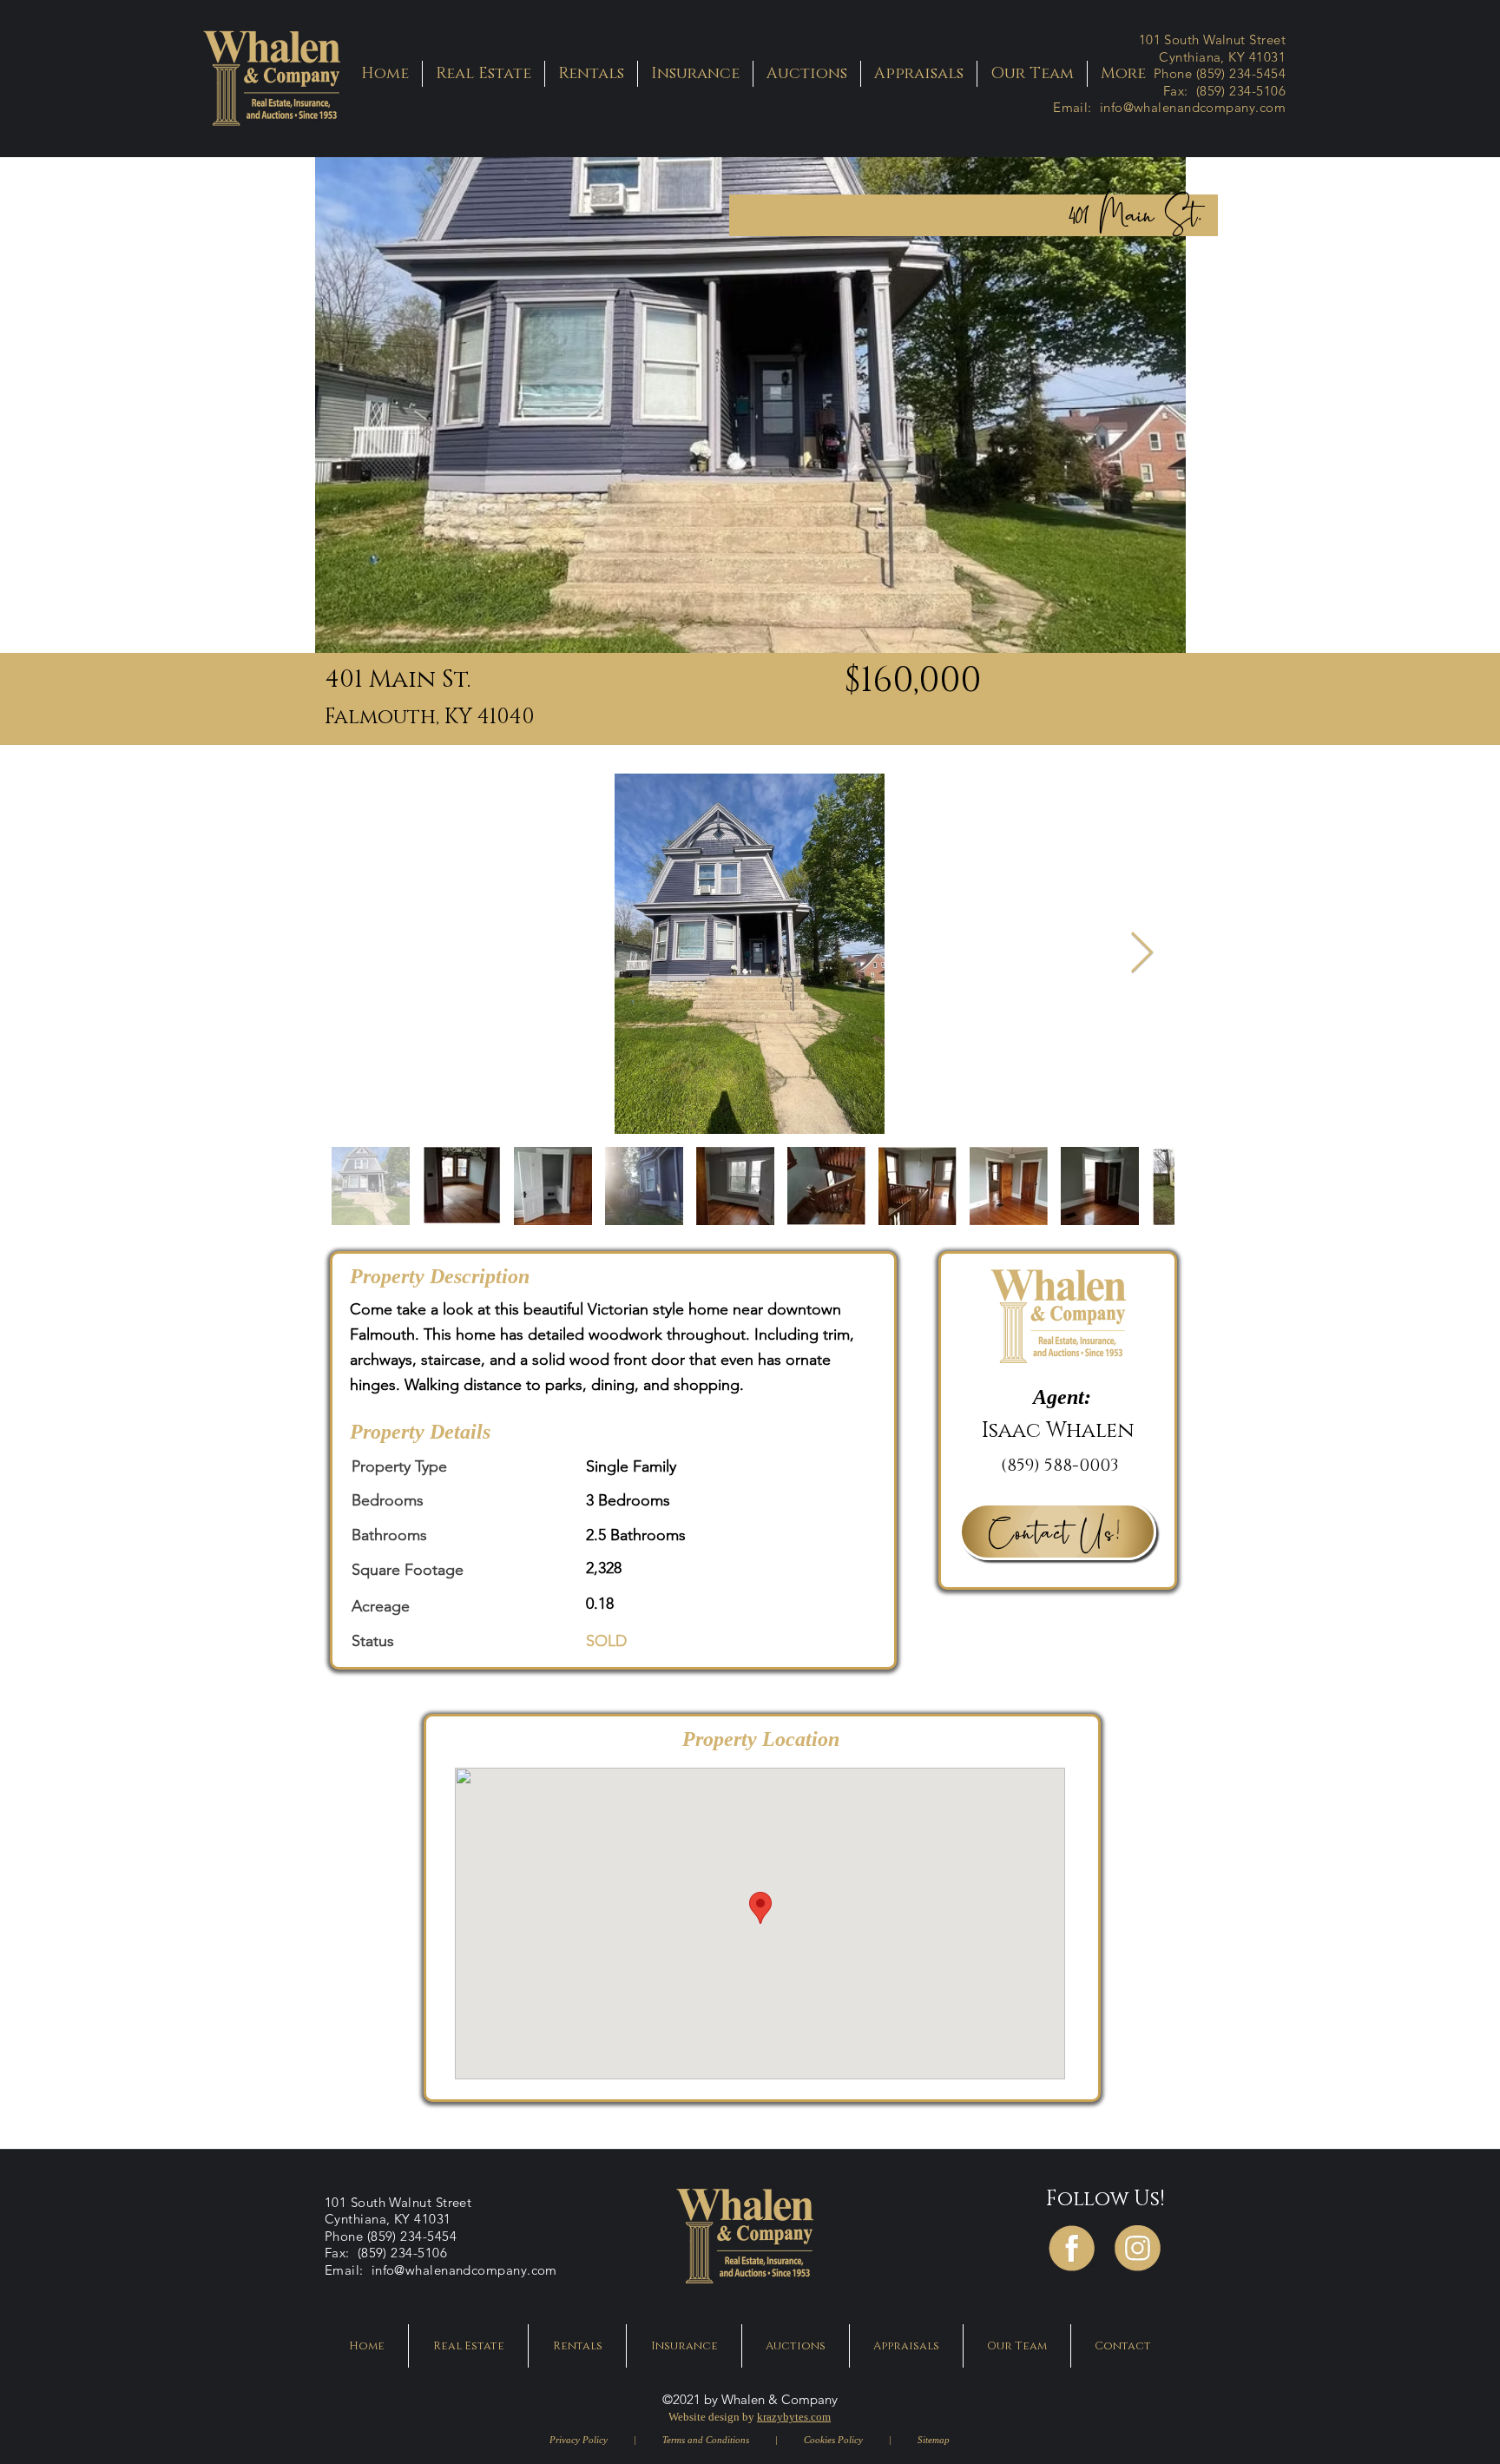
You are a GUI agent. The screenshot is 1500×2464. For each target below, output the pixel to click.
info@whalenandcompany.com (1193, 107)
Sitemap (932, 2440)
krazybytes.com (794, 2417)
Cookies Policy (835, 2440)
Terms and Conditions (706, 2440)
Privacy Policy (579, 2440)
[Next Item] (1141, 954)
